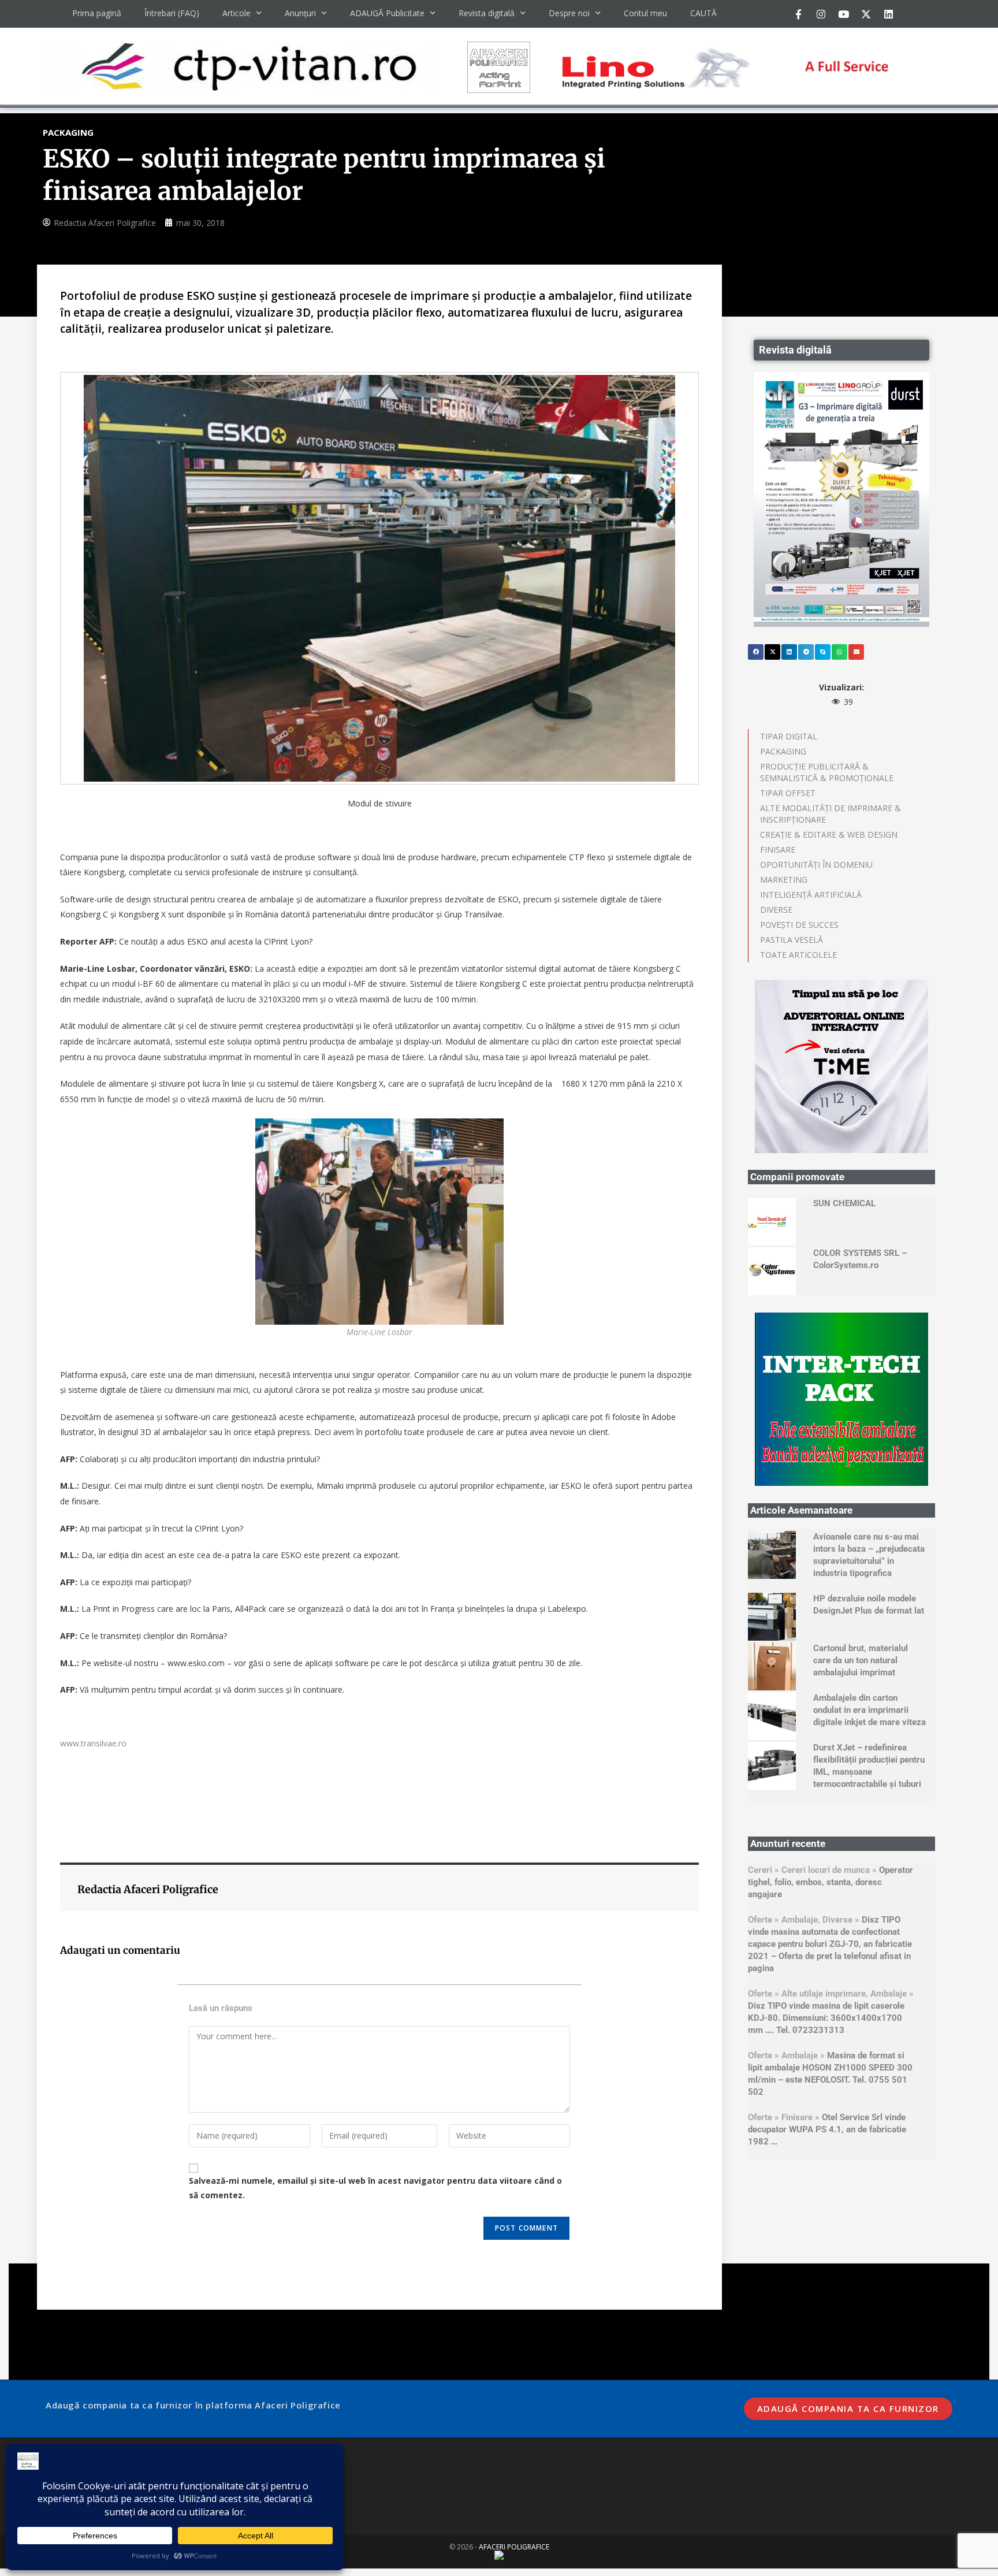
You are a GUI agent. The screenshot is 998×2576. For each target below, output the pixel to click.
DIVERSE (776, 910)
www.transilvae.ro (93, 1743)
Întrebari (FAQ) (172, 13)
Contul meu (645, 13)
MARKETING (784, 880)
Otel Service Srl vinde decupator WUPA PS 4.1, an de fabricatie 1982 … (827, 2129)
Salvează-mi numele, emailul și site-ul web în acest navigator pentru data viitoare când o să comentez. (375, 2188)
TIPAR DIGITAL (789, 736)
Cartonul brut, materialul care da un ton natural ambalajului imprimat (861, 1660)
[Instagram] (821, 14)
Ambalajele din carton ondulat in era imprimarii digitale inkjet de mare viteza (869, 1710)
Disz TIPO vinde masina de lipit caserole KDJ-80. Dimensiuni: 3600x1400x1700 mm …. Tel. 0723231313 (826, 2018)
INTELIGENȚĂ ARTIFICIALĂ (811, 895)
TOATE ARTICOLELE (798, 955)
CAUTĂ (703, 13)
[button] (756, 652)
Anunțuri (300, 13)
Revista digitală (487, 13)
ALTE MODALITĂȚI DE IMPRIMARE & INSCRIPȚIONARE (831, 814)
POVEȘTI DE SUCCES (799, 925)
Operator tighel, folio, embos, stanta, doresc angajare (831, 1882)
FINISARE (778, 850)
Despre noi (569, 13)
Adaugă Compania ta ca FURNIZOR (848, 2408)
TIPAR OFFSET (788, 793)
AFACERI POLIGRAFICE (514, 2547)
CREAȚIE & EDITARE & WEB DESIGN (829, 834)
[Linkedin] (888, 14)
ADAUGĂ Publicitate (387, 13)
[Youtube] (843, 14)
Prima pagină (97, 13)
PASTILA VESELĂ (792, 940)
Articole (237, 13)
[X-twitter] (866, 14)
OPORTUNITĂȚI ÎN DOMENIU (816, 865)
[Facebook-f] (798, 14)
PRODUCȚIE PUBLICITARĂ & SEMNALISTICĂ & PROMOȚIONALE (827, 772)
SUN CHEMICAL (844, 1203)
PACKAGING (783, 751)
